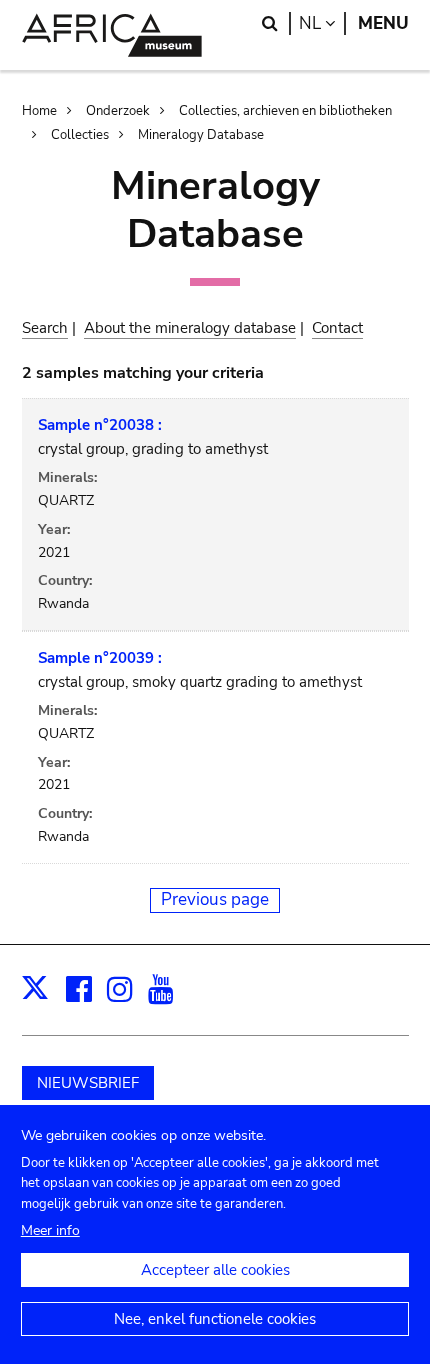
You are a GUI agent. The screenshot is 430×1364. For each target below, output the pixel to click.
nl (322, 23)
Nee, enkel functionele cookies (215, 1319)
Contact (337, 328)
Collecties (80, 135)
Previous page (215, 899)
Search (45, 328)
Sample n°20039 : (100, 658)
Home (39, 111)
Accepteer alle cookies (215, 1270)
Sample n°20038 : (100, 425)
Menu (383, 23)
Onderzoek (118, 111)
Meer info (50, 1230)
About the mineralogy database (190, 328)
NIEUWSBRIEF (88, 1083)
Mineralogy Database (201, 135)
